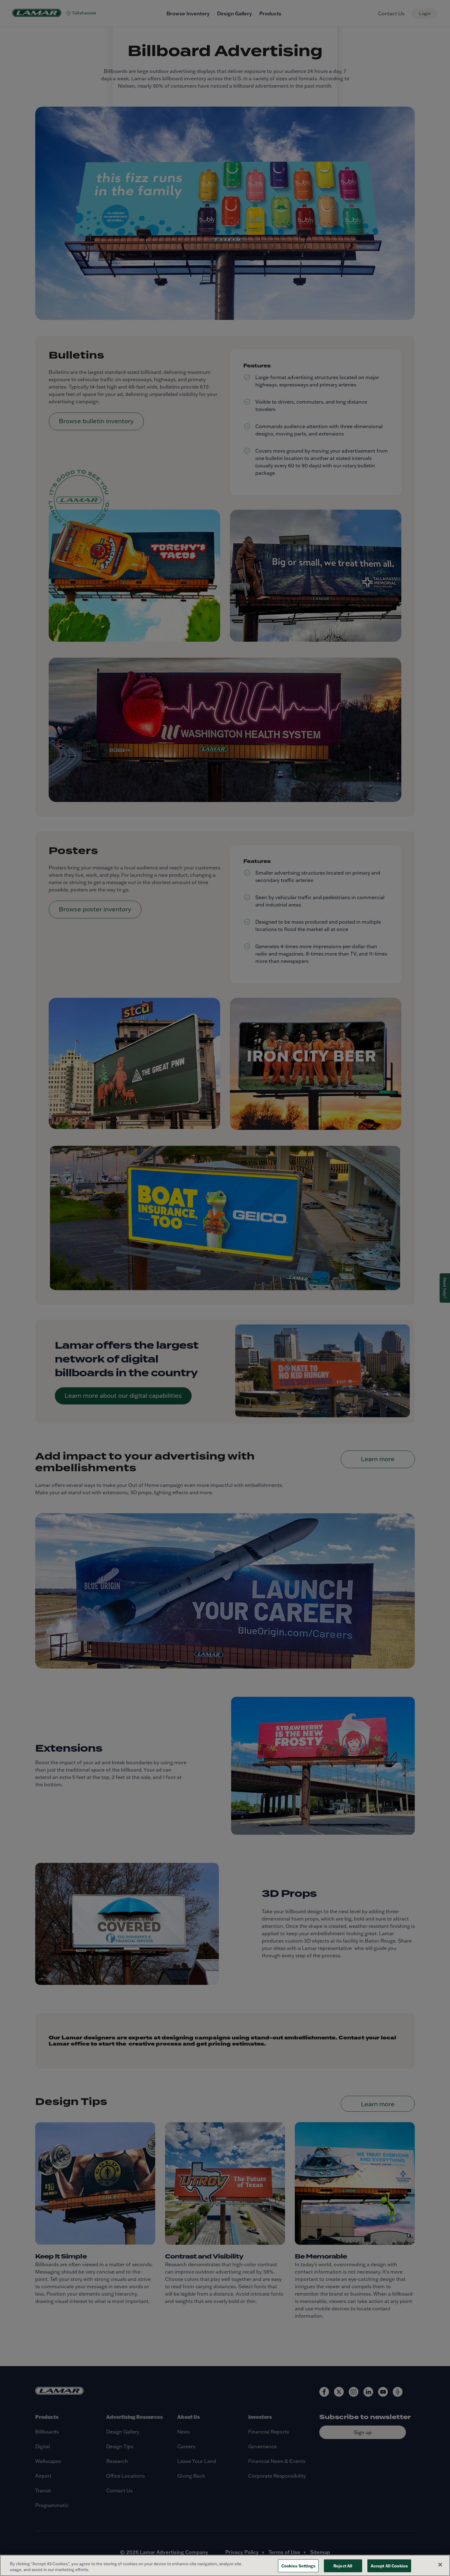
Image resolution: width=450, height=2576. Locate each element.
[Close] (440, 2565)
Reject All (343, 2566)
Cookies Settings (298, 2566)
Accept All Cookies (389, 2566)
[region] (225, 2565)
